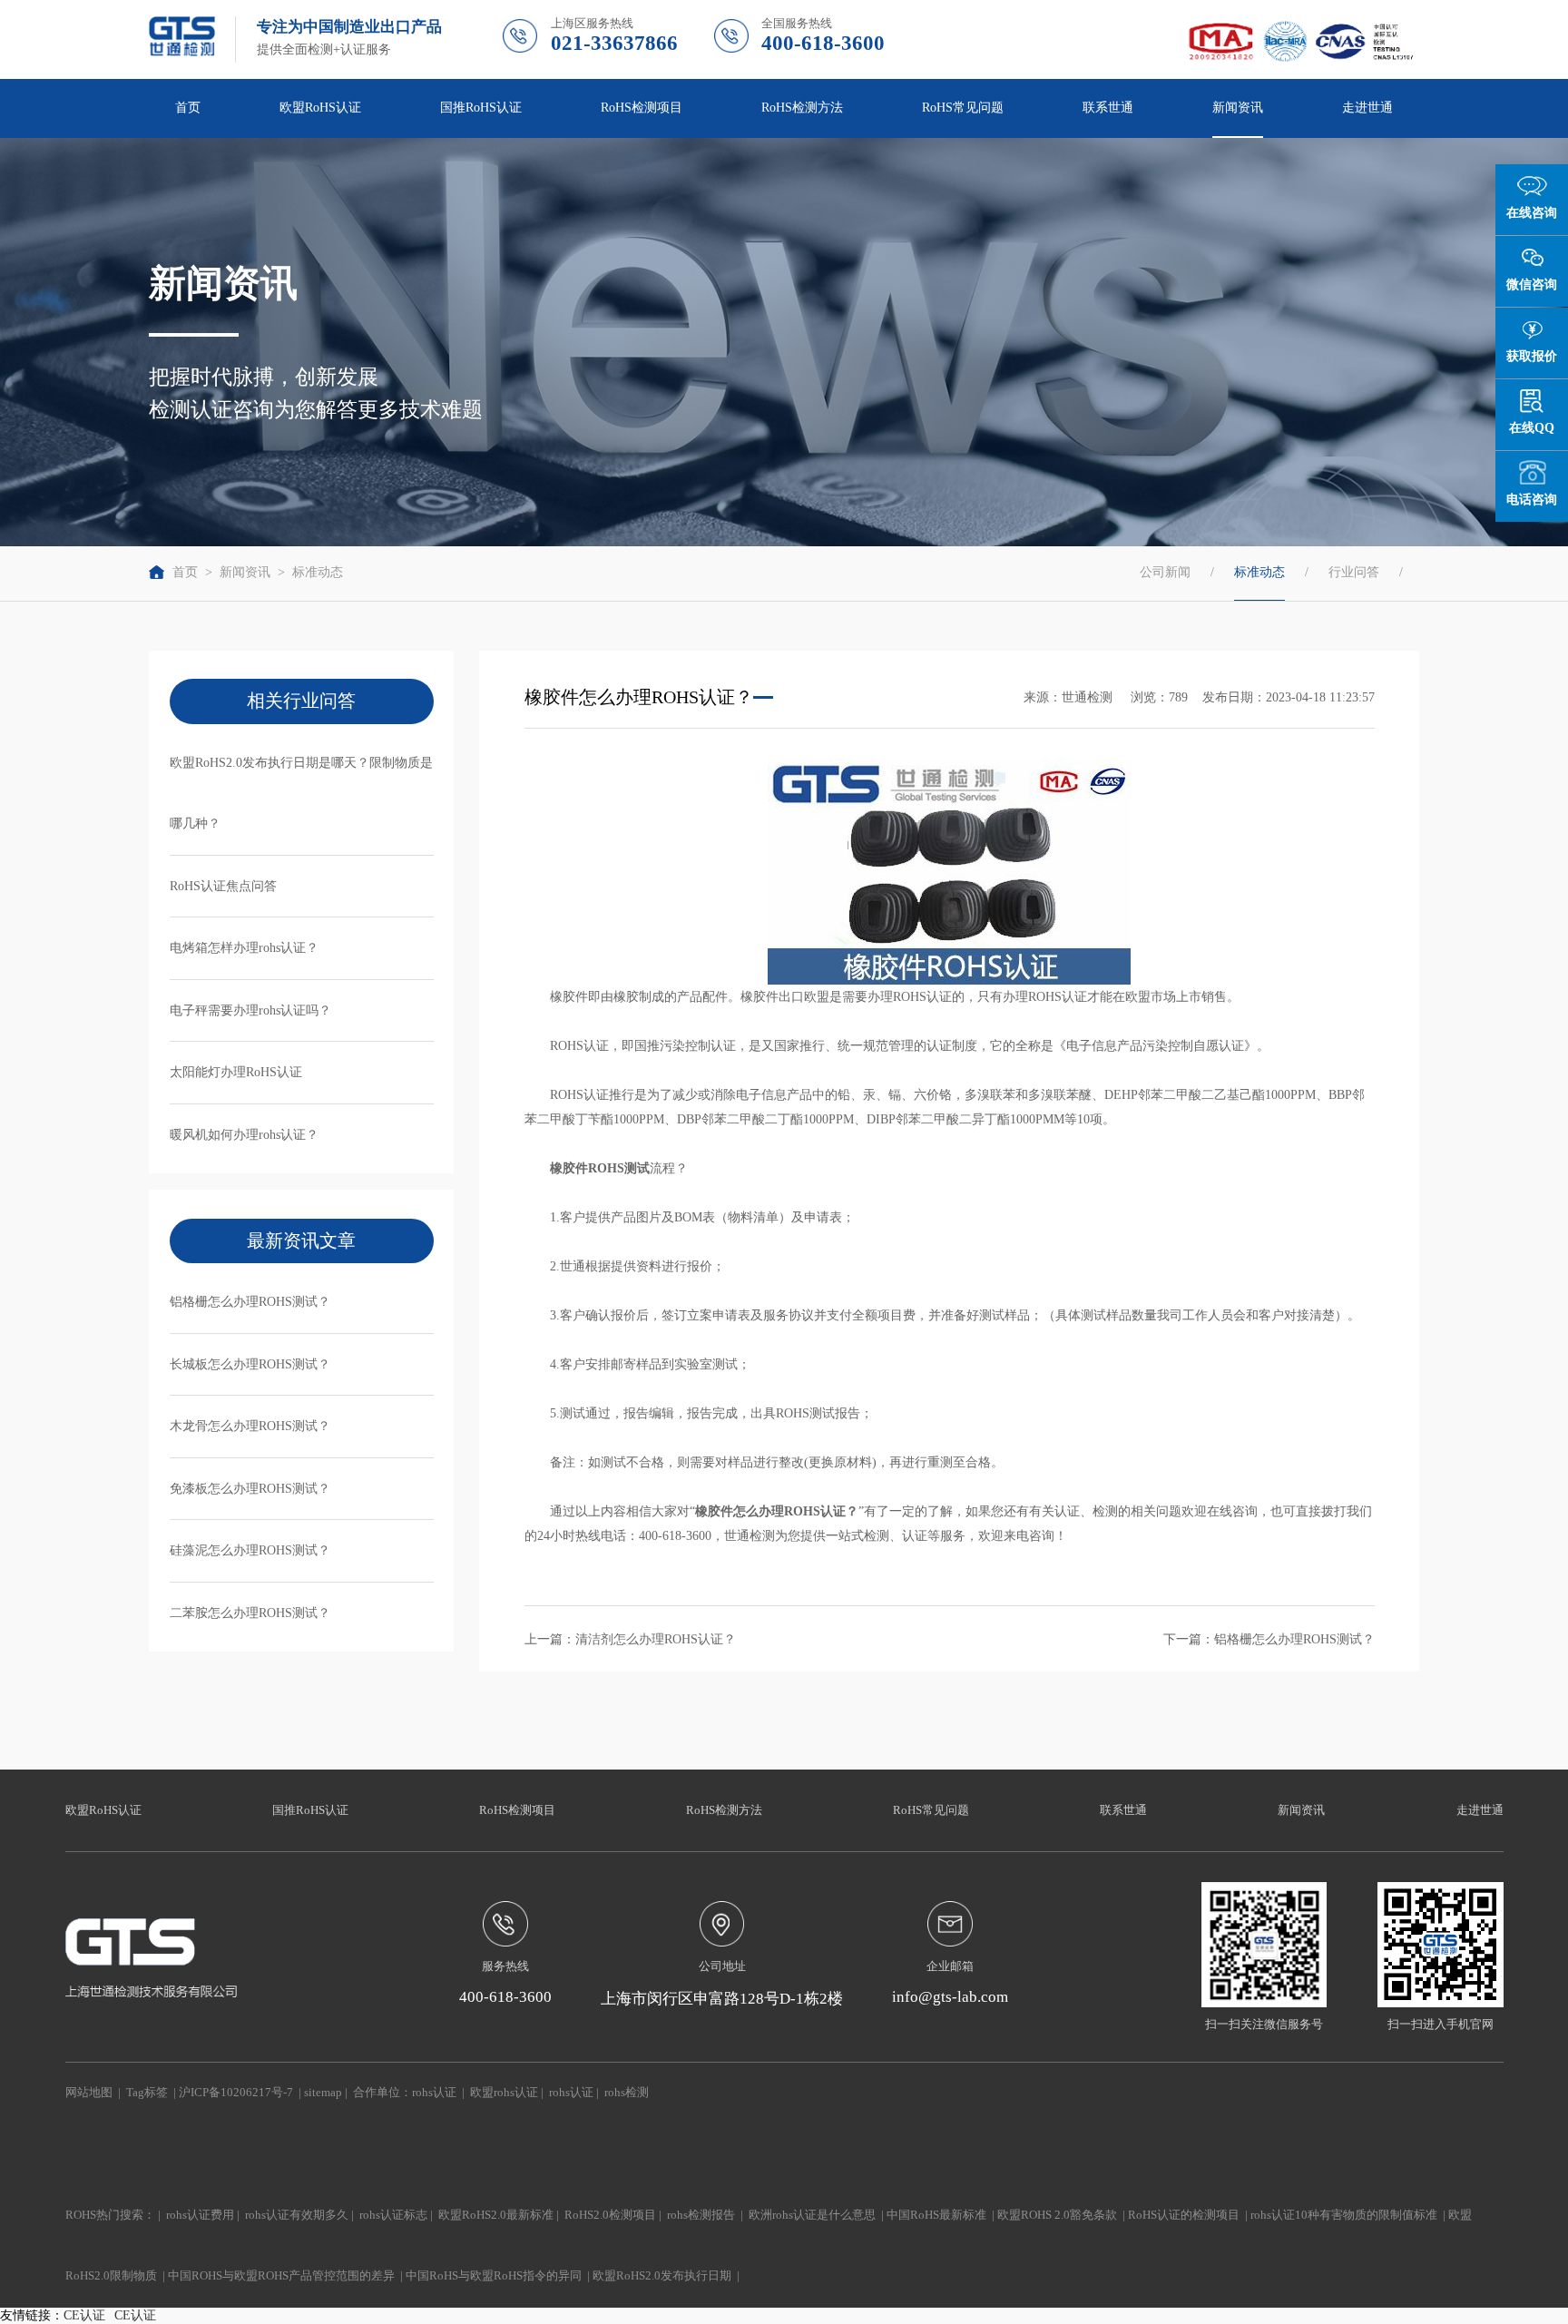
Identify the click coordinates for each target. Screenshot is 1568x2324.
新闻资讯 (245, 572)
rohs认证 (434, 2093)
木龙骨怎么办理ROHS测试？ (250, 1426)
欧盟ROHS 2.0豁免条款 (1057, 2215)
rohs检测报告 (701, 2215)
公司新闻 (1165, 572)
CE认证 (84, 2315)
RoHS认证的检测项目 (1184, 2215)
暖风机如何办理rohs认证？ (244, 1134)
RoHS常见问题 (931, 1810)
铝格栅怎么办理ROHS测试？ (250, 1301)
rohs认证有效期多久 (297, 2215)
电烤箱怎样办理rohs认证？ (244, 947)
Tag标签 (147, 2093)
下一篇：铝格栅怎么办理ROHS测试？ (1269, 1639)
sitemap (323, 2093)
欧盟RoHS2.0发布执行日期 (662, 2276)
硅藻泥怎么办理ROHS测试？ (250, 1550)
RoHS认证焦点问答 (223, 886)
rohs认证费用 (200, 2215)
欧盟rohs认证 (504, 2093)
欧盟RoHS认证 (103, 1810)
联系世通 (1108, 107)
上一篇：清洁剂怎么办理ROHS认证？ (630, 1639)
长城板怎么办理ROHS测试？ (250, 1364)
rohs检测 (627, 2093)
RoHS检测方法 (724, 1810)
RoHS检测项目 (517, 1810)
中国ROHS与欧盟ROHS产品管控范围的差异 (281, 2276)
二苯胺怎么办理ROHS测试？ (250, 1613)
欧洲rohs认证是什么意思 (812, 2215)
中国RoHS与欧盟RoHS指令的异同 (494, 2276)
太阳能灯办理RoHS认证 (236, 1072)
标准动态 (318, 572)
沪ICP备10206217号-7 (236, 2093)
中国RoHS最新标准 (936, 2215)
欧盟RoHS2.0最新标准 (496, 2215)
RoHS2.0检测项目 (610, 2215)
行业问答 (1354, 572)
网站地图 (89, 2093)
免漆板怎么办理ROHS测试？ (250, 1488)
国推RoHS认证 (310, 1810)
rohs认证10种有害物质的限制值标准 (1344, 2215)
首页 (188, 107)
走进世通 (1480, 1810)
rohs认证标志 (393, 2215)
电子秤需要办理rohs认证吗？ (250, 1010)
